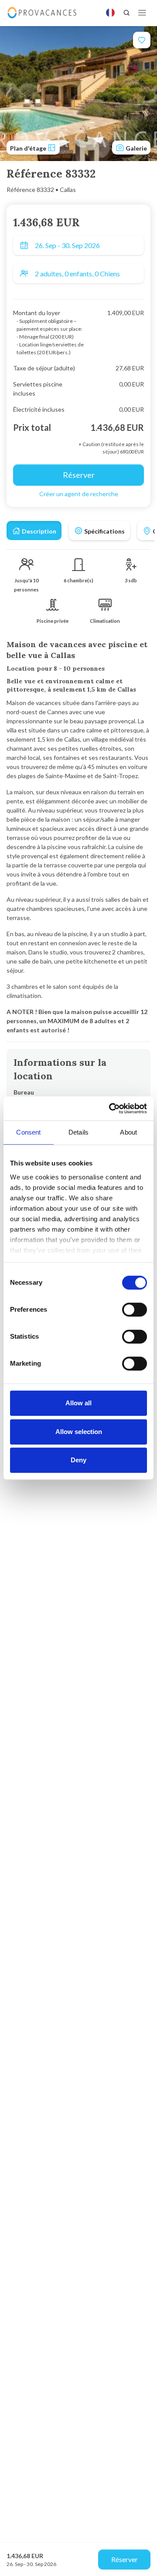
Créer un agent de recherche (79, 494)
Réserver (125, 2559)
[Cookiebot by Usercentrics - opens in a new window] (111, 1108)
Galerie (136, 148)
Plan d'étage (29, 148)
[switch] (135, 1310)
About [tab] (128, 1132)
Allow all (78, 1403)
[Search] (126, 13)
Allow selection (79, 1432)
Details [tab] (78, 1132)
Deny (78, 1460)
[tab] (34, 531)
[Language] (110, 13)
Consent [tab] (28, 1132)
